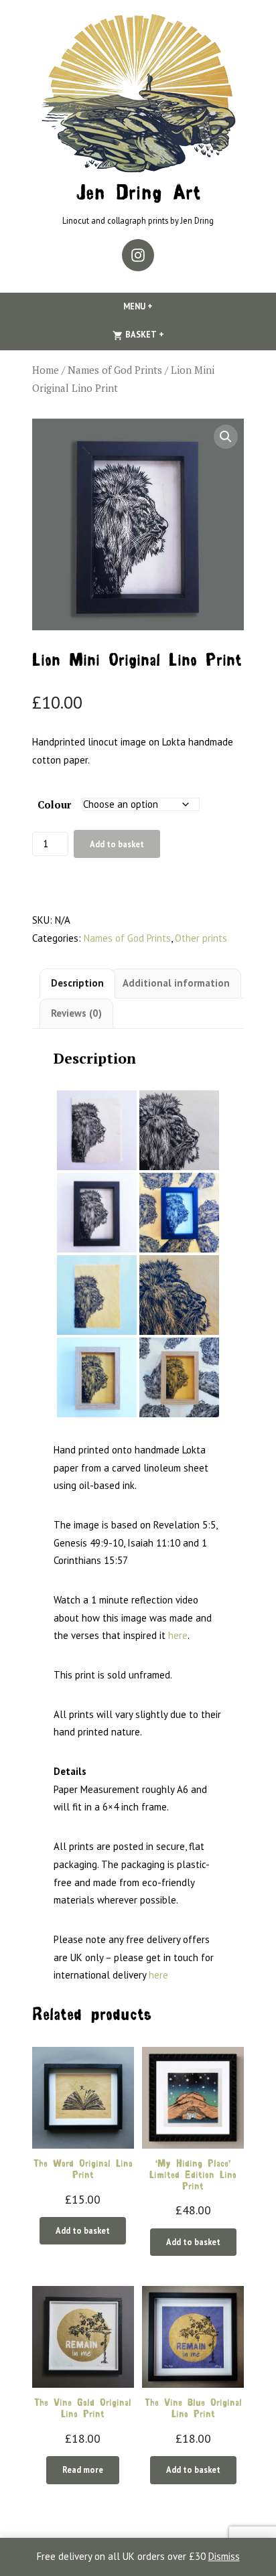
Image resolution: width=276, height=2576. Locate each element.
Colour (54, 804)
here (178, 1635)
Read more (83, 2470)
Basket (166, 334)
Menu (161, 306)
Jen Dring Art (138, 195)
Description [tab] (77, 983)
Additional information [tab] (176, 983)
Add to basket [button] (83, 2230)
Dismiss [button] (224, 2556)
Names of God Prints (115, 370)
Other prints (201, 938)
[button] (226, 437)
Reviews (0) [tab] (76, 1013)
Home (46, 370)
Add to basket (117, 844)
